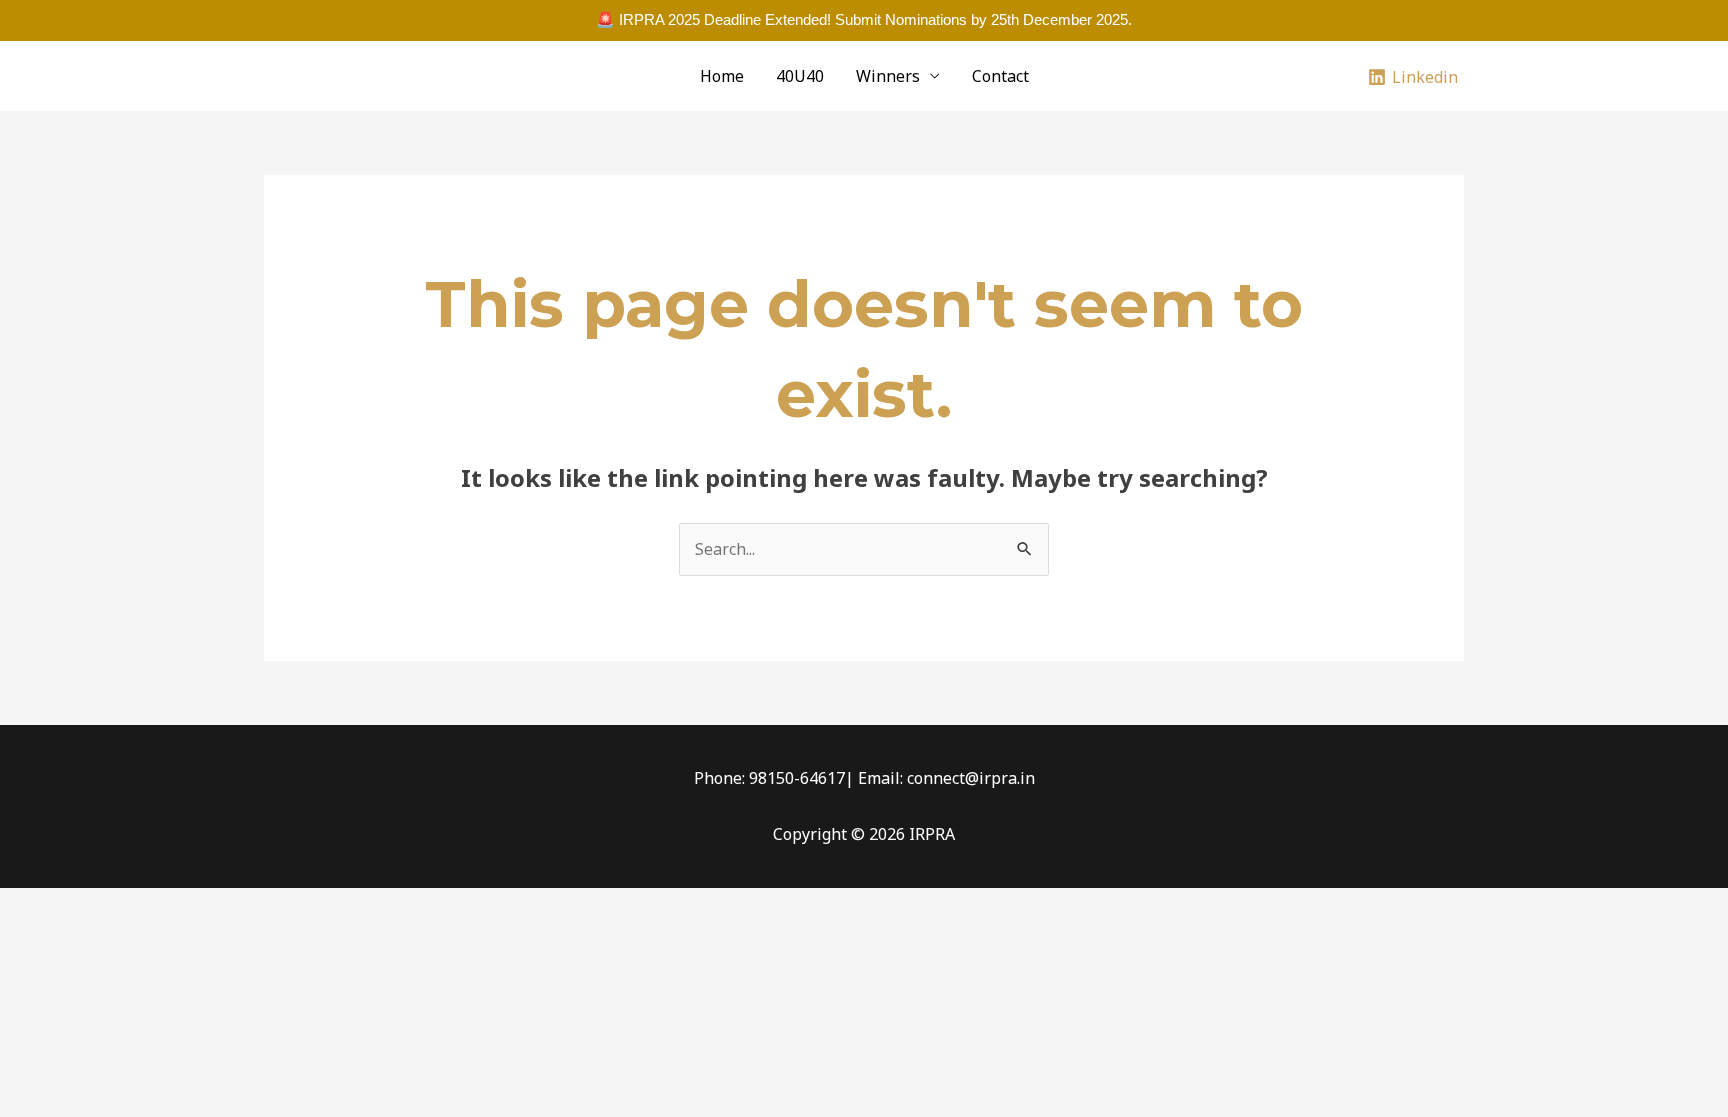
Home (722, 76)
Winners (888, 76)
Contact (1000, 76)
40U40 (800, 76)
